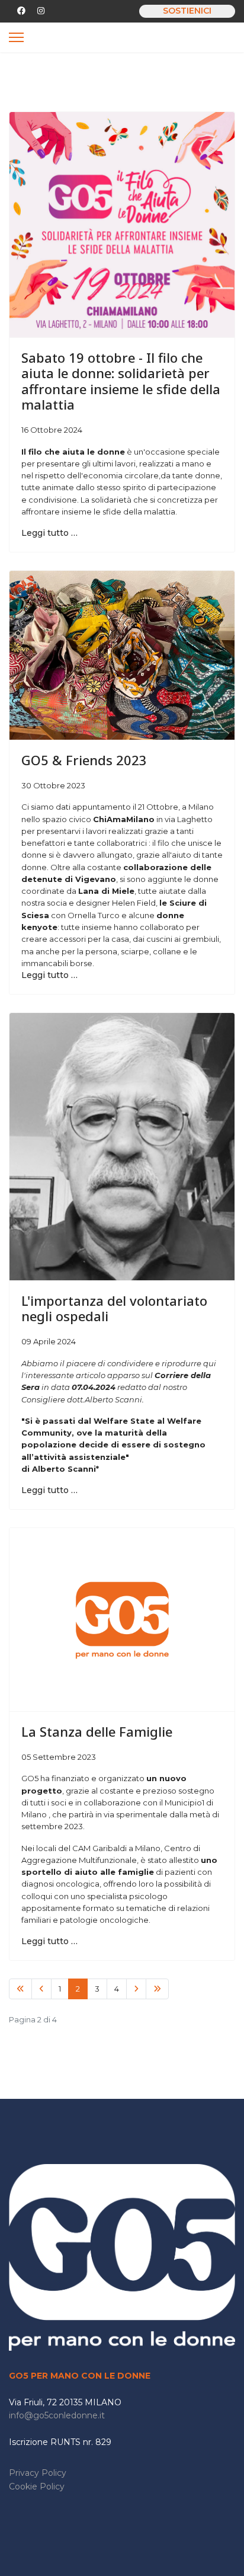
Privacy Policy (38, 2473)
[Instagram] (41, 11)
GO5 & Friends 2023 (84, 760)
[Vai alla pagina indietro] (41, 1989)
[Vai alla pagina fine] (157, 1989)
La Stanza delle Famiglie (97, 1731)
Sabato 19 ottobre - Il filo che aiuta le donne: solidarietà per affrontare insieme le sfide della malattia (121, 381)
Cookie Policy (37, 2486)
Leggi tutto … (49, 533)
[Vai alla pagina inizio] (20, 1989)
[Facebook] (21, 11)
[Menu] (16, 37)
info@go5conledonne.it (57, 2415)
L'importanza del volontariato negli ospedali (114, 1308)
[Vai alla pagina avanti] (136, 1989)
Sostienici (187, 11)
